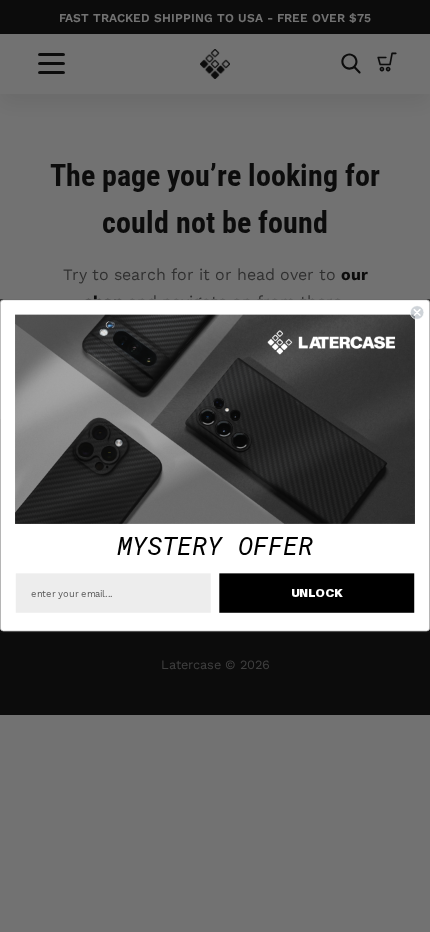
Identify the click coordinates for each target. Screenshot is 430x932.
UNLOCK (317, 594)
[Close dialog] (417, 313)
